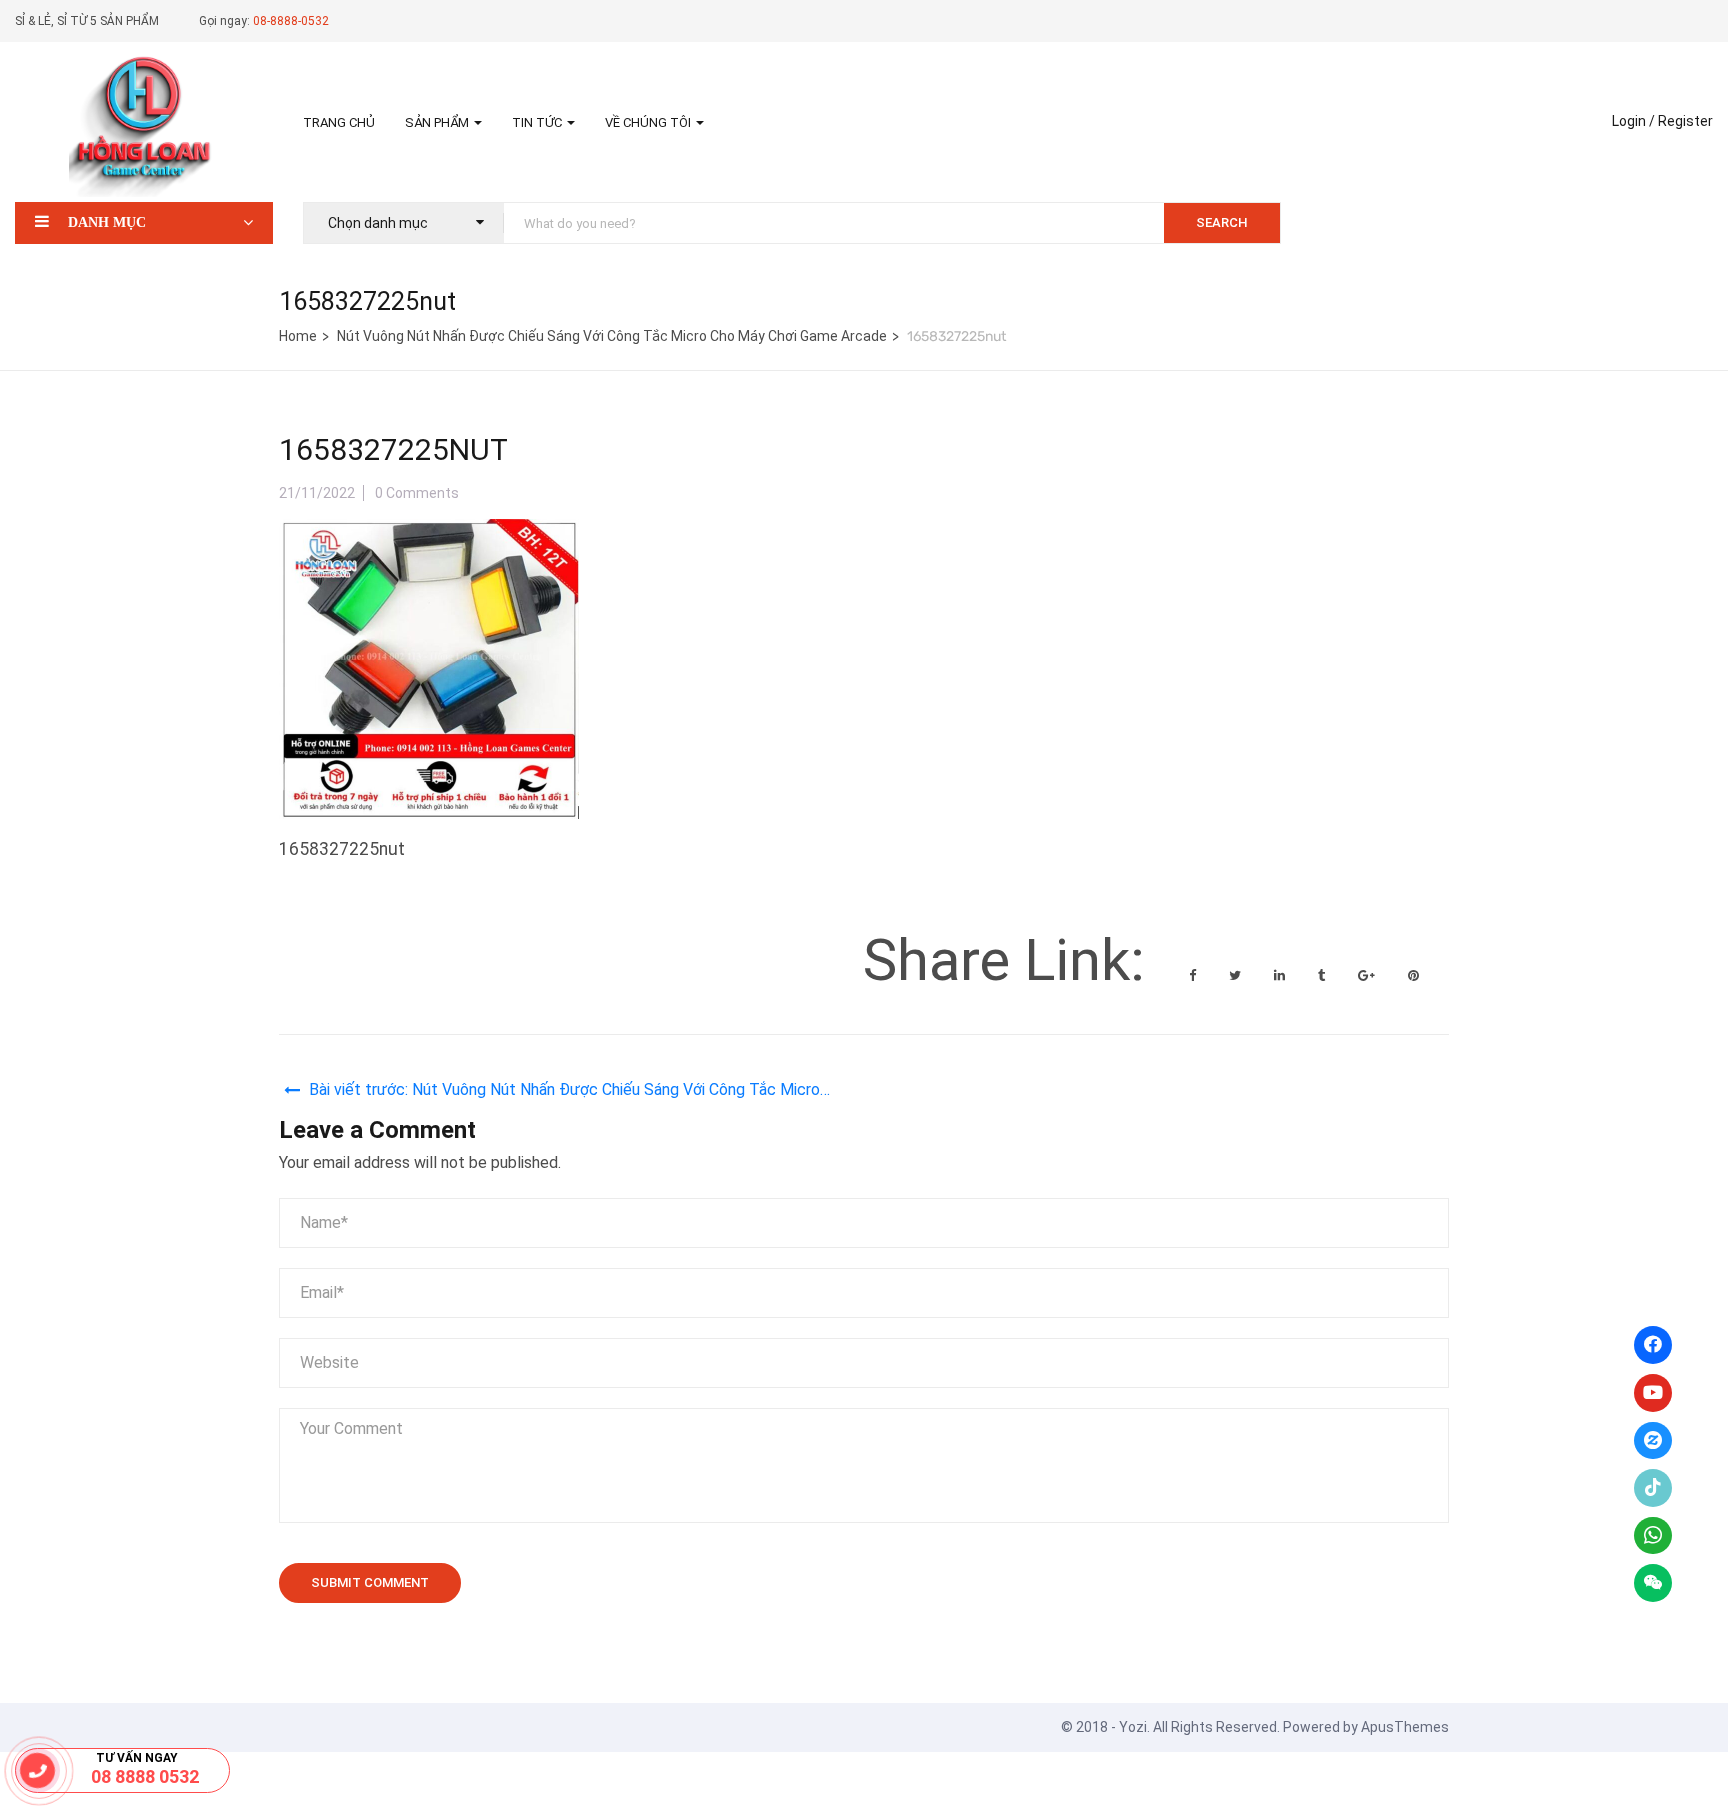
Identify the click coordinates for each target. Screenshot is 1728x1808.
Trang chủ (339, 122)
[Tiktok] (1653, 1488)
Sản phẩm (438, 122)
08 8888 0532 (145, 1776)
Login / (1633, 121)
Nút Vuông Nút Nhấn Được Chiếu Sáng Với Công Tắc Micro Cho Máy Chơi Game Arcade (612, 336)
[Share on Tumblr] (1323, 975)
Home (298, 336)
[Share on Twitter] (1236, 975)
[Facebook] (1653, 1345)
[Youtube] (1653, 1393)
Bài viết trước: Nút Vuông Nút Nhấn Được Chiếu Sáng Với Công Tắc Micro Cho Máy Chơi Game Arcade (564, 1092)
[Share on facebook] (1194, 975)
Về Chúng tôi (649, 122)
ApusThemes (1405, 1727)
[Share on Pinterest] (1413, 975)
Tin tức (538, 122)
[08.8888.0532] (38, 1770)
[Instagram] (1653, 1441)
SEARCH (1222, 222)
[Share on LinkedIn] (1281, 975)
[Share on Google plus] (1368, 975)
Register (1685, 121)
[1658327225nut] (429, 535)
